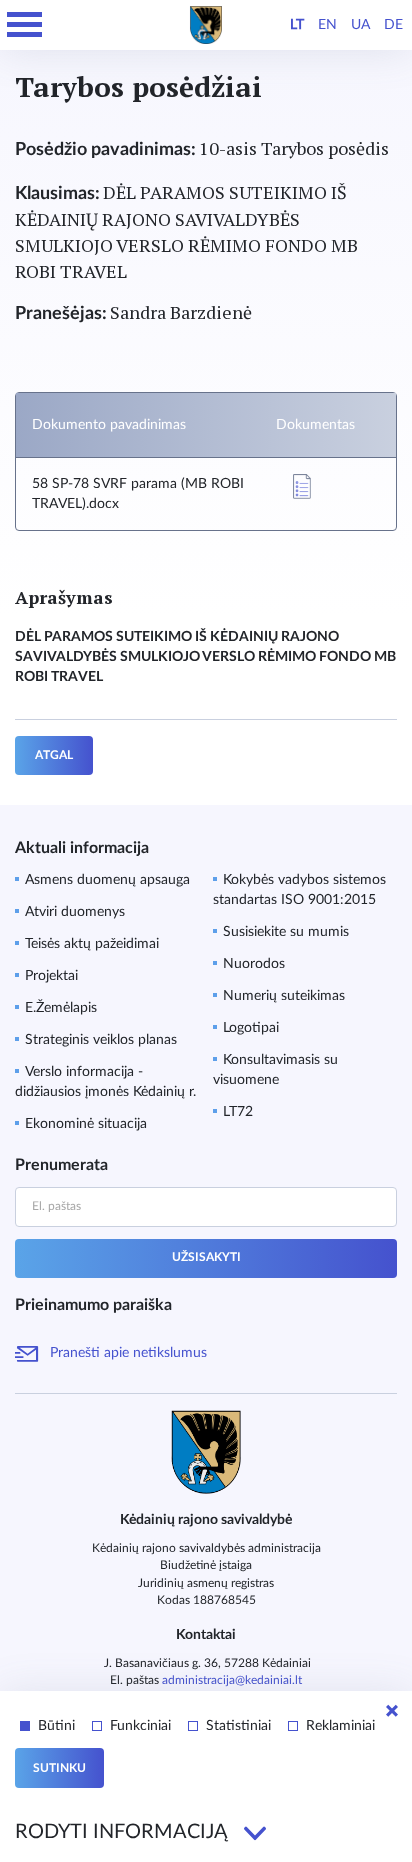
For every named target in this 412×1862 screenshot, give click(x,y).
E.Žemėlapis (61, 1008)
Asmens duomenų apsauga (107, 880)
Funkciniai (140, 1726)
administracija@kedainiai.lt (232, 1680)
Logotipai (251, 1028)
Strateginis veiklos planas (101, 1040)
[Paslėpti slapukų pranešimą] (392, 1711)
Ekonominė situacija (86, 1124)
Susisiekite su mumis (286, 932)
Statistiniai (238, 1726)
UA (360, 25)
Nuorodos (254, 964)
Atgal (54, 755)
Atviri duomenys (75, 912)
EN (327, 25)
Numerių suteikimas (284, 996)
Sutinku (59, 1768)
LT (297, 25)
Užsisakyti (206, 1257)
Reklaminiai (340, 1726)
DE (393, 25)
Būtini (56, 1726)
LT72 (238, 1112)
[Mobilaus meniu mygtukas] (25, 25)
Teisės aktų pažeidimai (92, 944)
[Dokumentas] (302, 486)
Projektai (51, 976)
